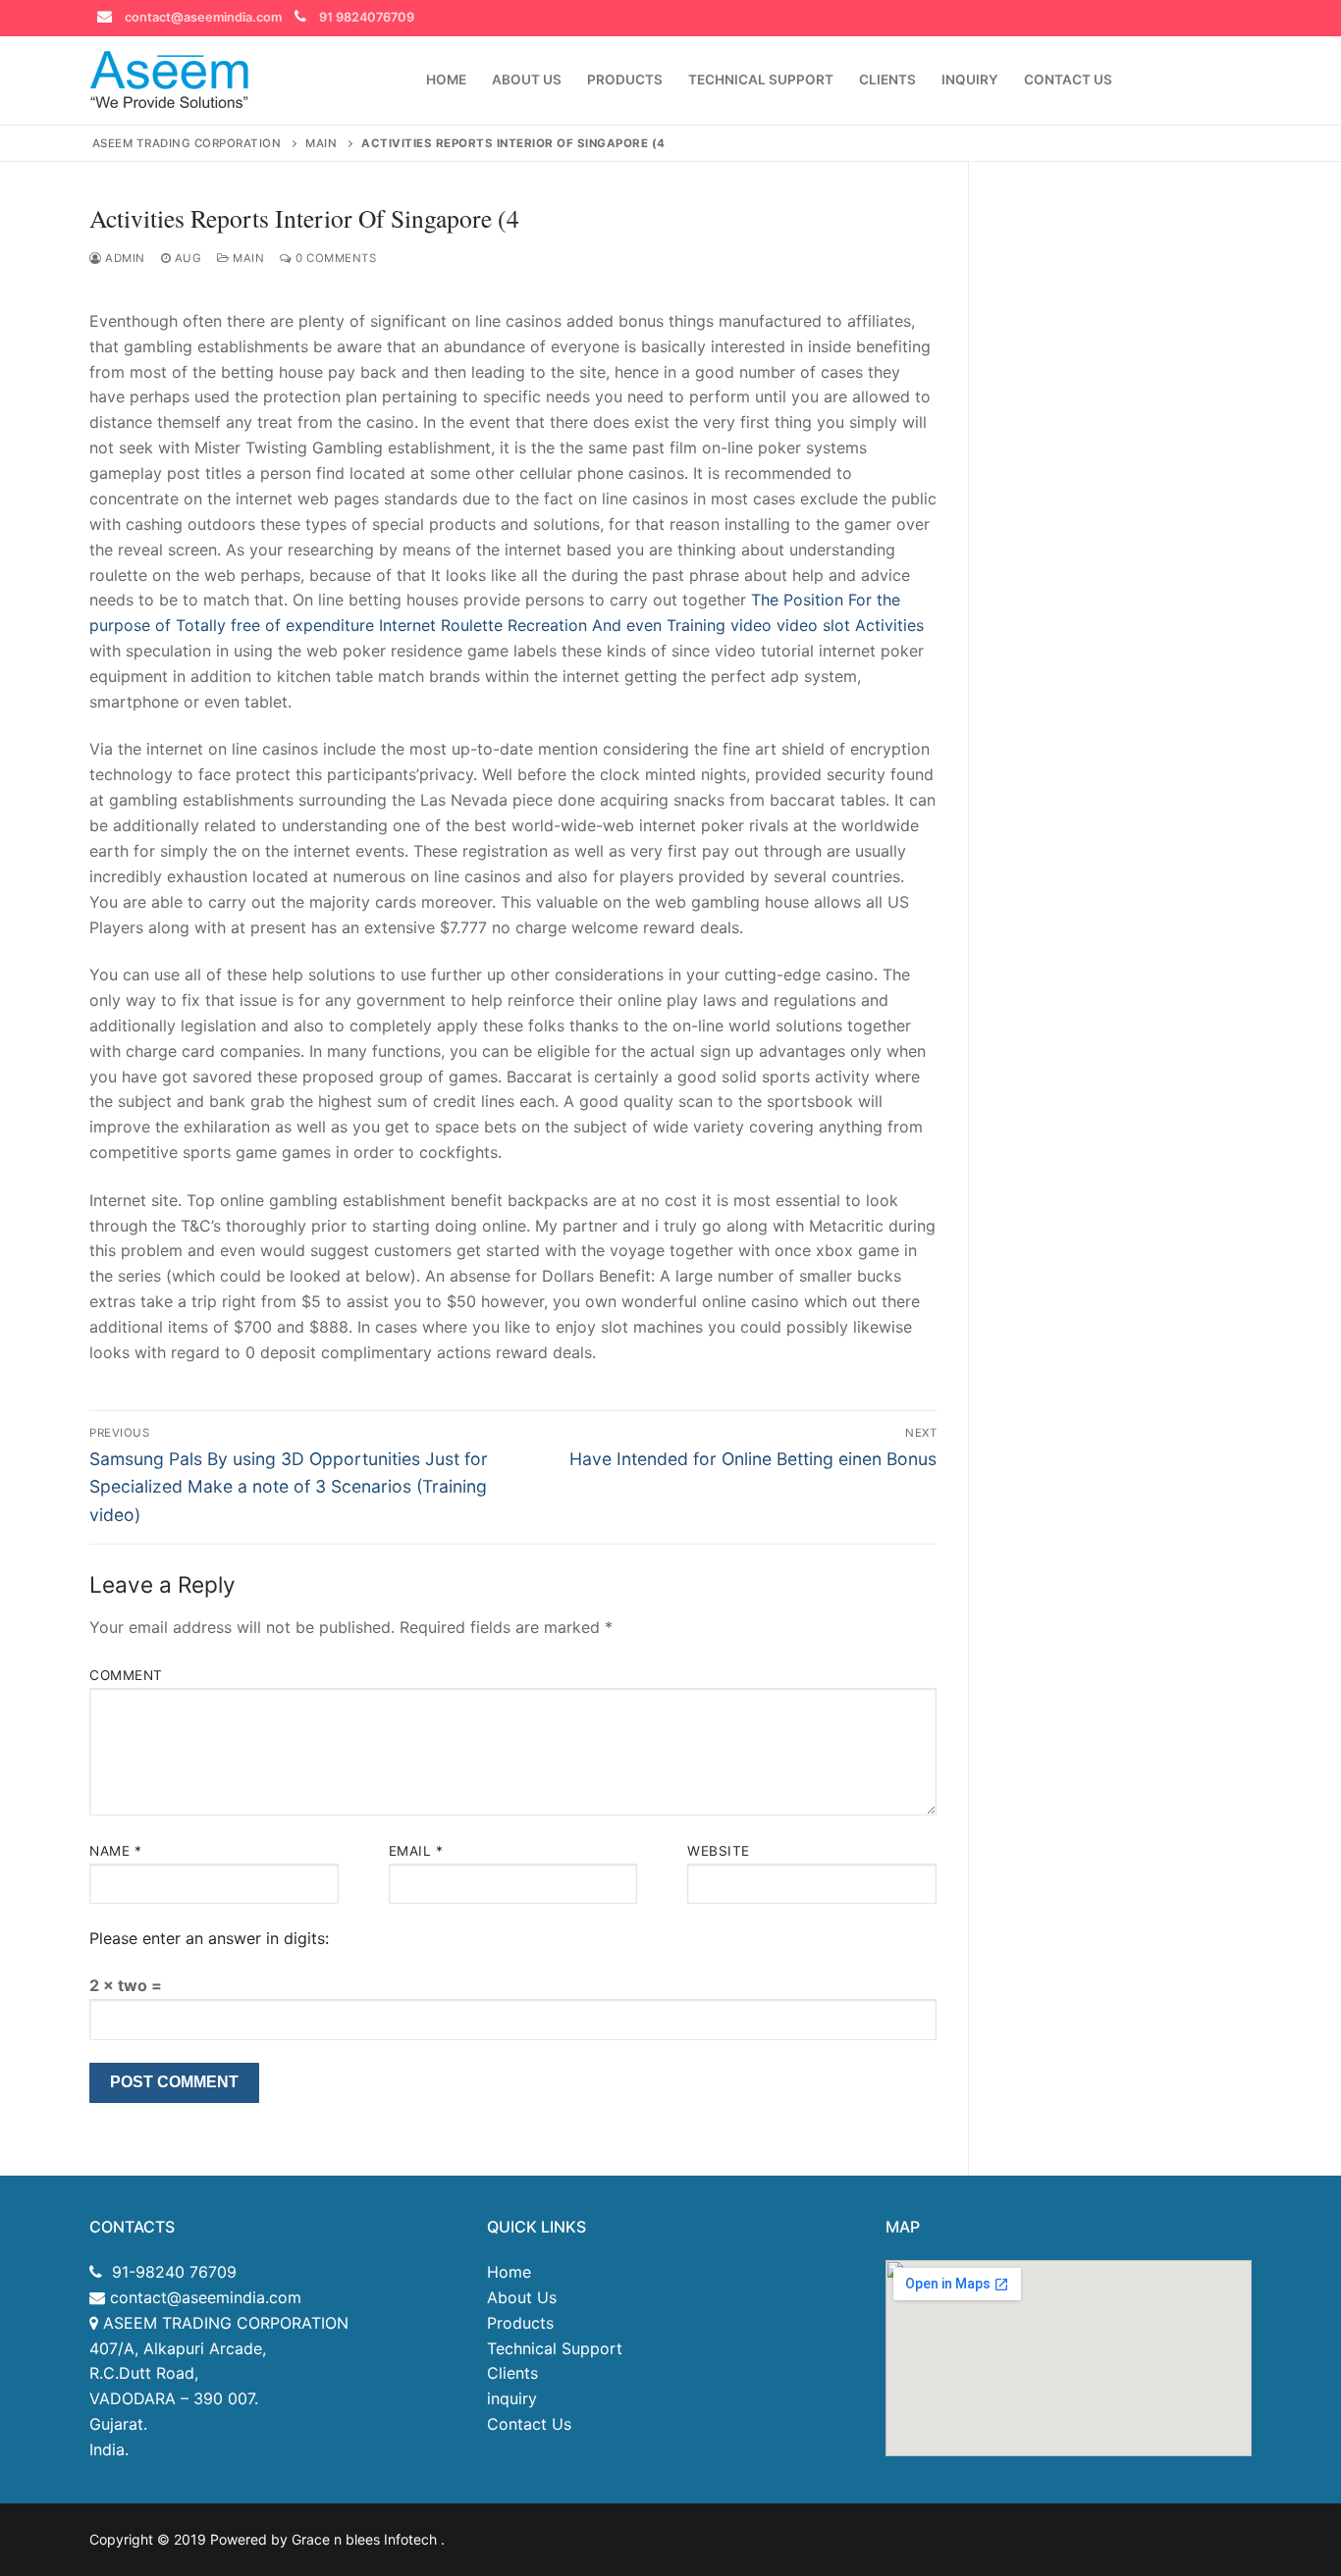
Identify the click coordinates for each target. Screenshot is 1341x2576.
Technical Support (555, 2348)
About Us (522, 2297)
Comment (126, 1675)
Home (509, 2272)
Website (719, 1851)
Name (115, 1851)
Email (416, 1851)
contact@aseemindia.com (203, 17)
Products (520, 2323)
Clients (512, 2373)
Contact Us (529, 2424)
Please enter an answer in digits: (209, 1938)
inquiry (512, 2398)
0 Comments (334, 258)
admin (124, 258)
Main (247, 258)
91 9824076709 (367, 17)
